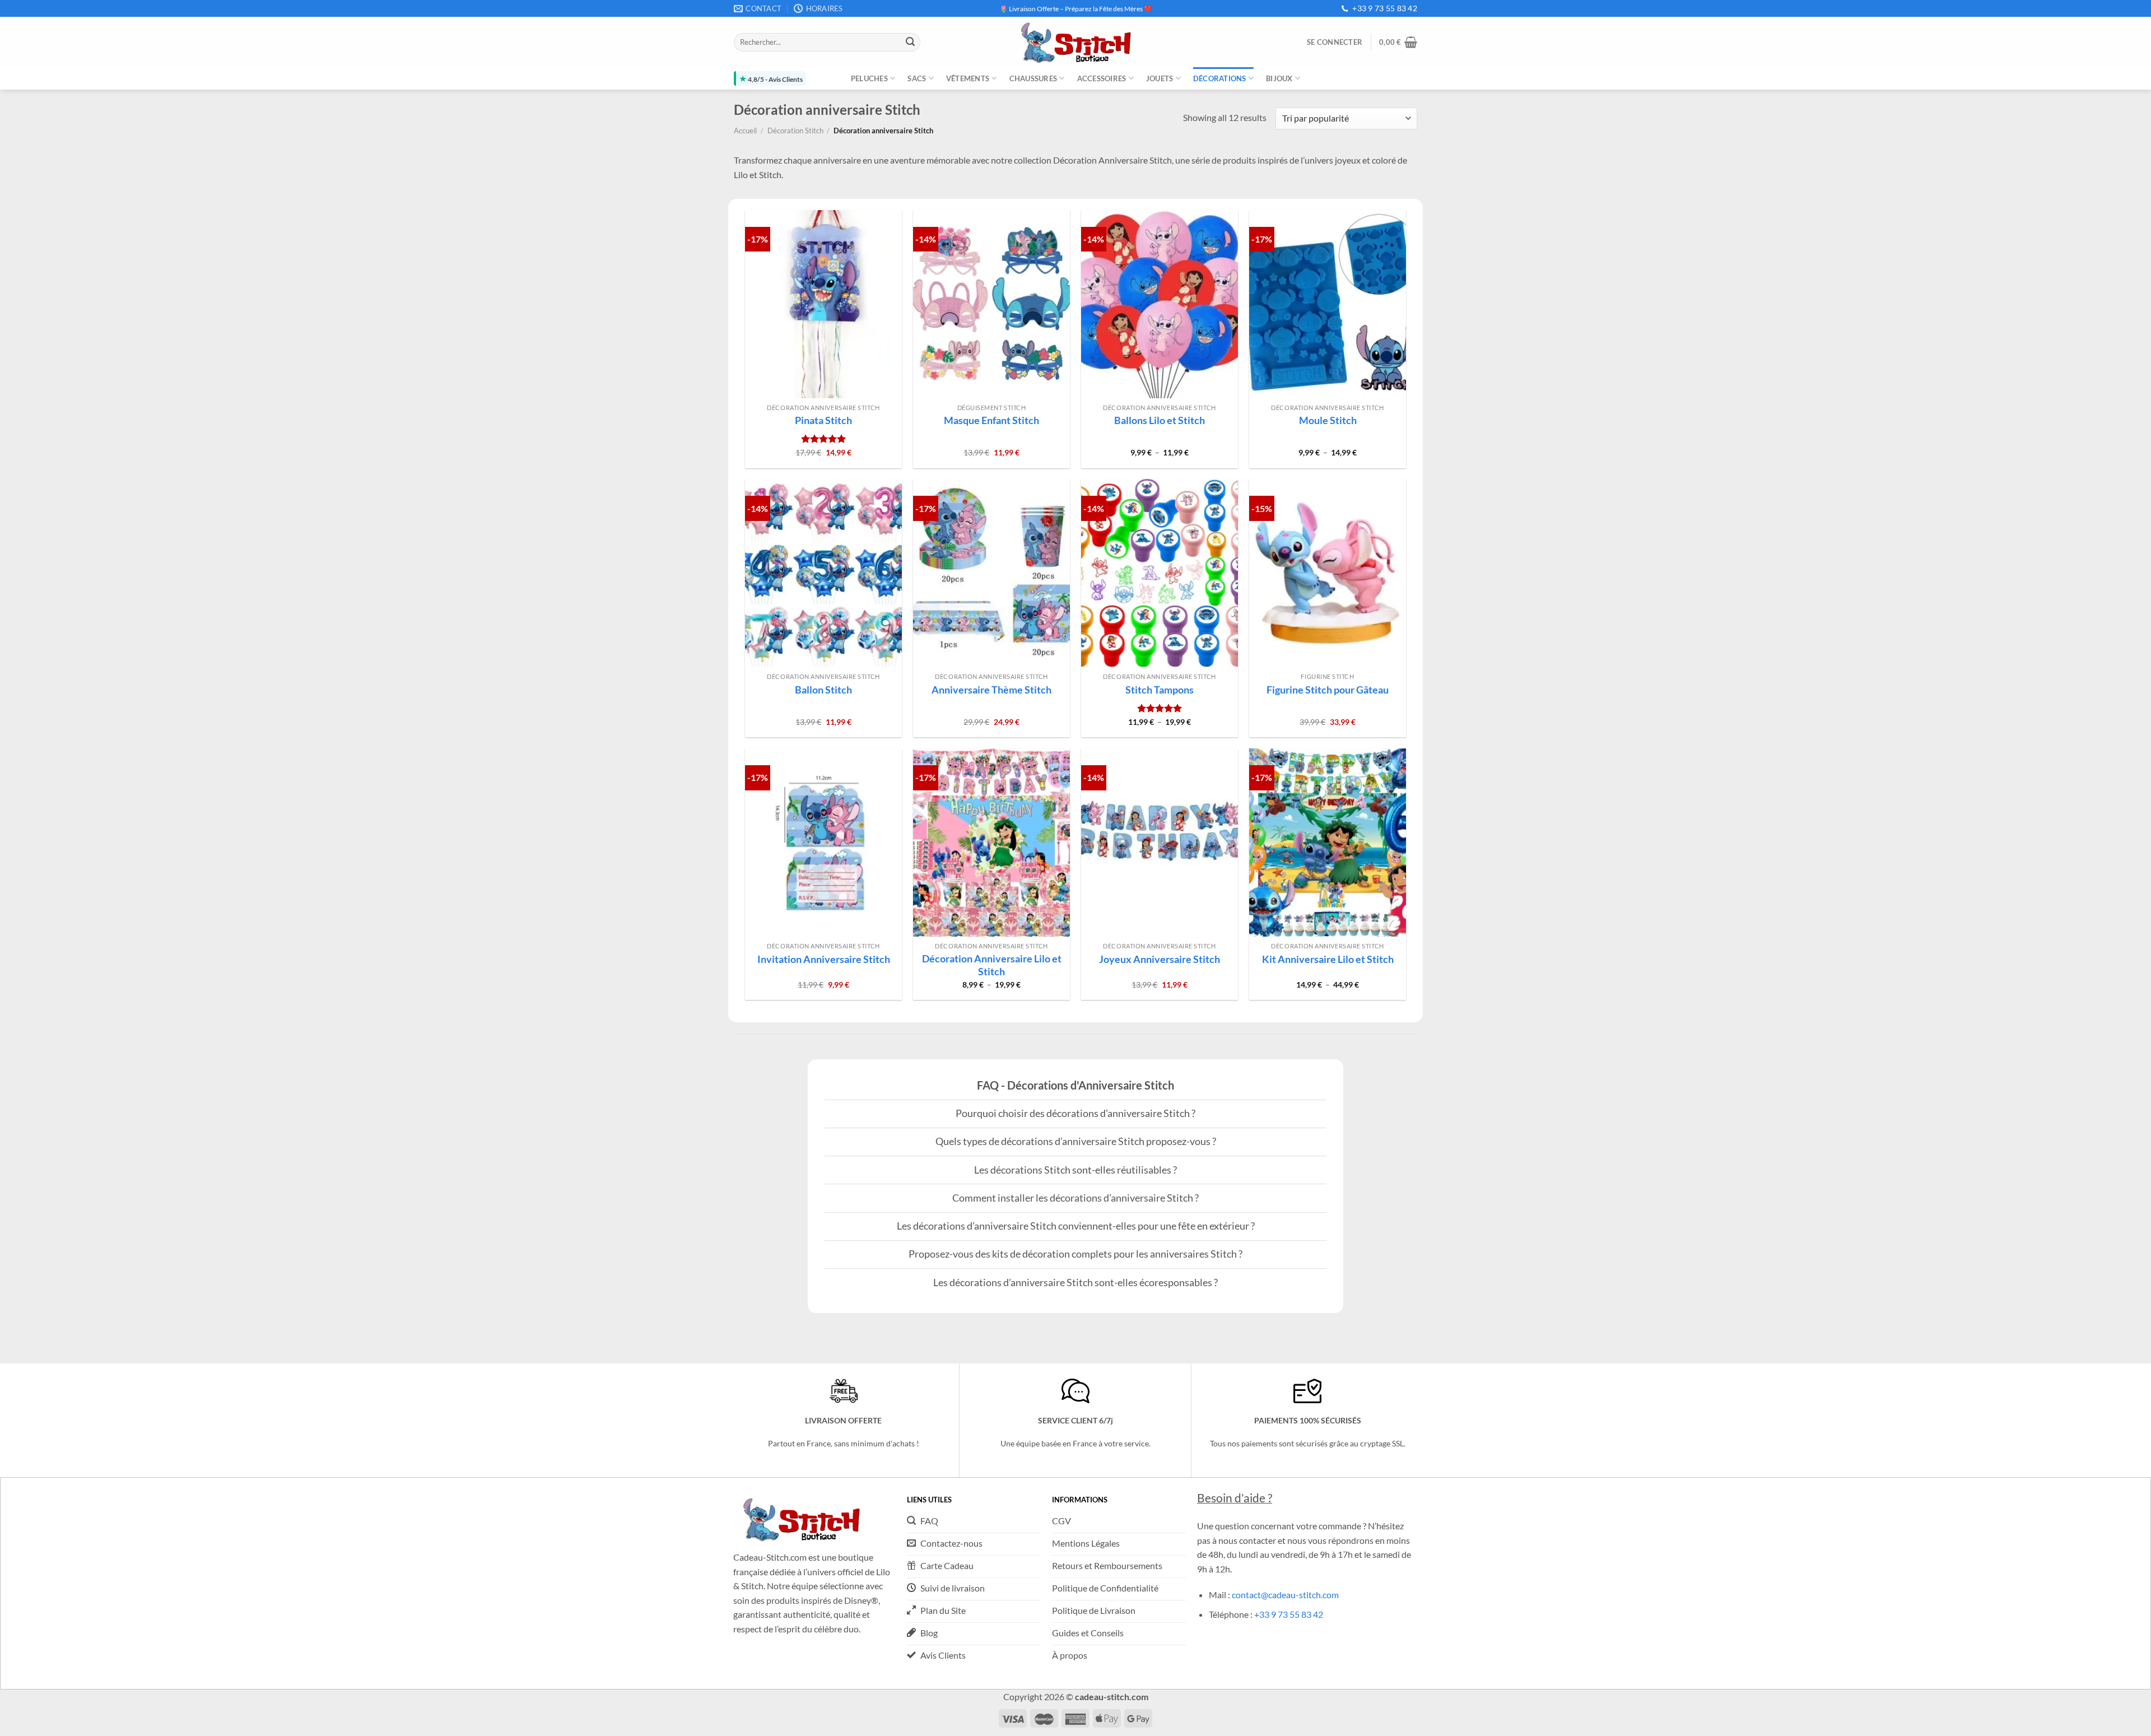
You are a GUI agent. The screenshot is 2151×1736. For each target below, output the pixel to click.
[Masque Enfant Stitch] (991, 304)
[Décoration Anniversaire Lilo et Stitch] (991, 843)
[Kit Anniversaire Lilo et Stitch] (1328, 843)
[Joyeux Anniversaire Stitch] (1160, 843)
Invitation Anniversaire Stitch (824, 959)
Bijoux (1279, 78)
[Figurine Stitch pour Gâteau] (1328, 573)
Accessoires (1102, 78)
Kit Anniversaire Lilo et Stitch (1328, 959)
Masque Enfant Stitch (991, 420)
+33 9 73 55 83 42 (1385, 8)
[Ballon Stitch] (823, 573)
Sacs (917, 78)
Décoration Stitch (795, 131)
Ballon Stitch (823, 690)
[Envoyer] (910, 43)
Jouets (1160, 78)
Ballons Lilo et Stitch (1160, 420)
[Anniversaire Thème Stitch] (991, 573)
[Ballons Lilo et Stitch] (1160, 304)
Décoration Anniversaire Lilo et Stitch (992, 965)
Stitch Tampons (1160, 690)
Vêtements (968, 78)
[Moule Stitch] (1328, 304)
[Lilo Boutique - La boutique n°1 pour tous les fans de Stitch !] (1075, 42)
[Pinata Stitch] (823, 304)
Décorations (1220, 78)
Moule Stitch (1328, 420)
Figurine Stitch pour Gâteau (1328, 690)
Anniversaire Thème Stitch (991, 690)
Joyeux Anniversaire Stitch (1160, 959)
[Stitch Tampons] (1160, 573)
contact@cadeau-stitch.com (1285, 1595)
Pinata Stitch (823, 420)
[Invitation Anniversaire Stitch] (823, 843)
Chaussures (1033, 78)
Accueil (745, 131)
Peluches (869, 78)
